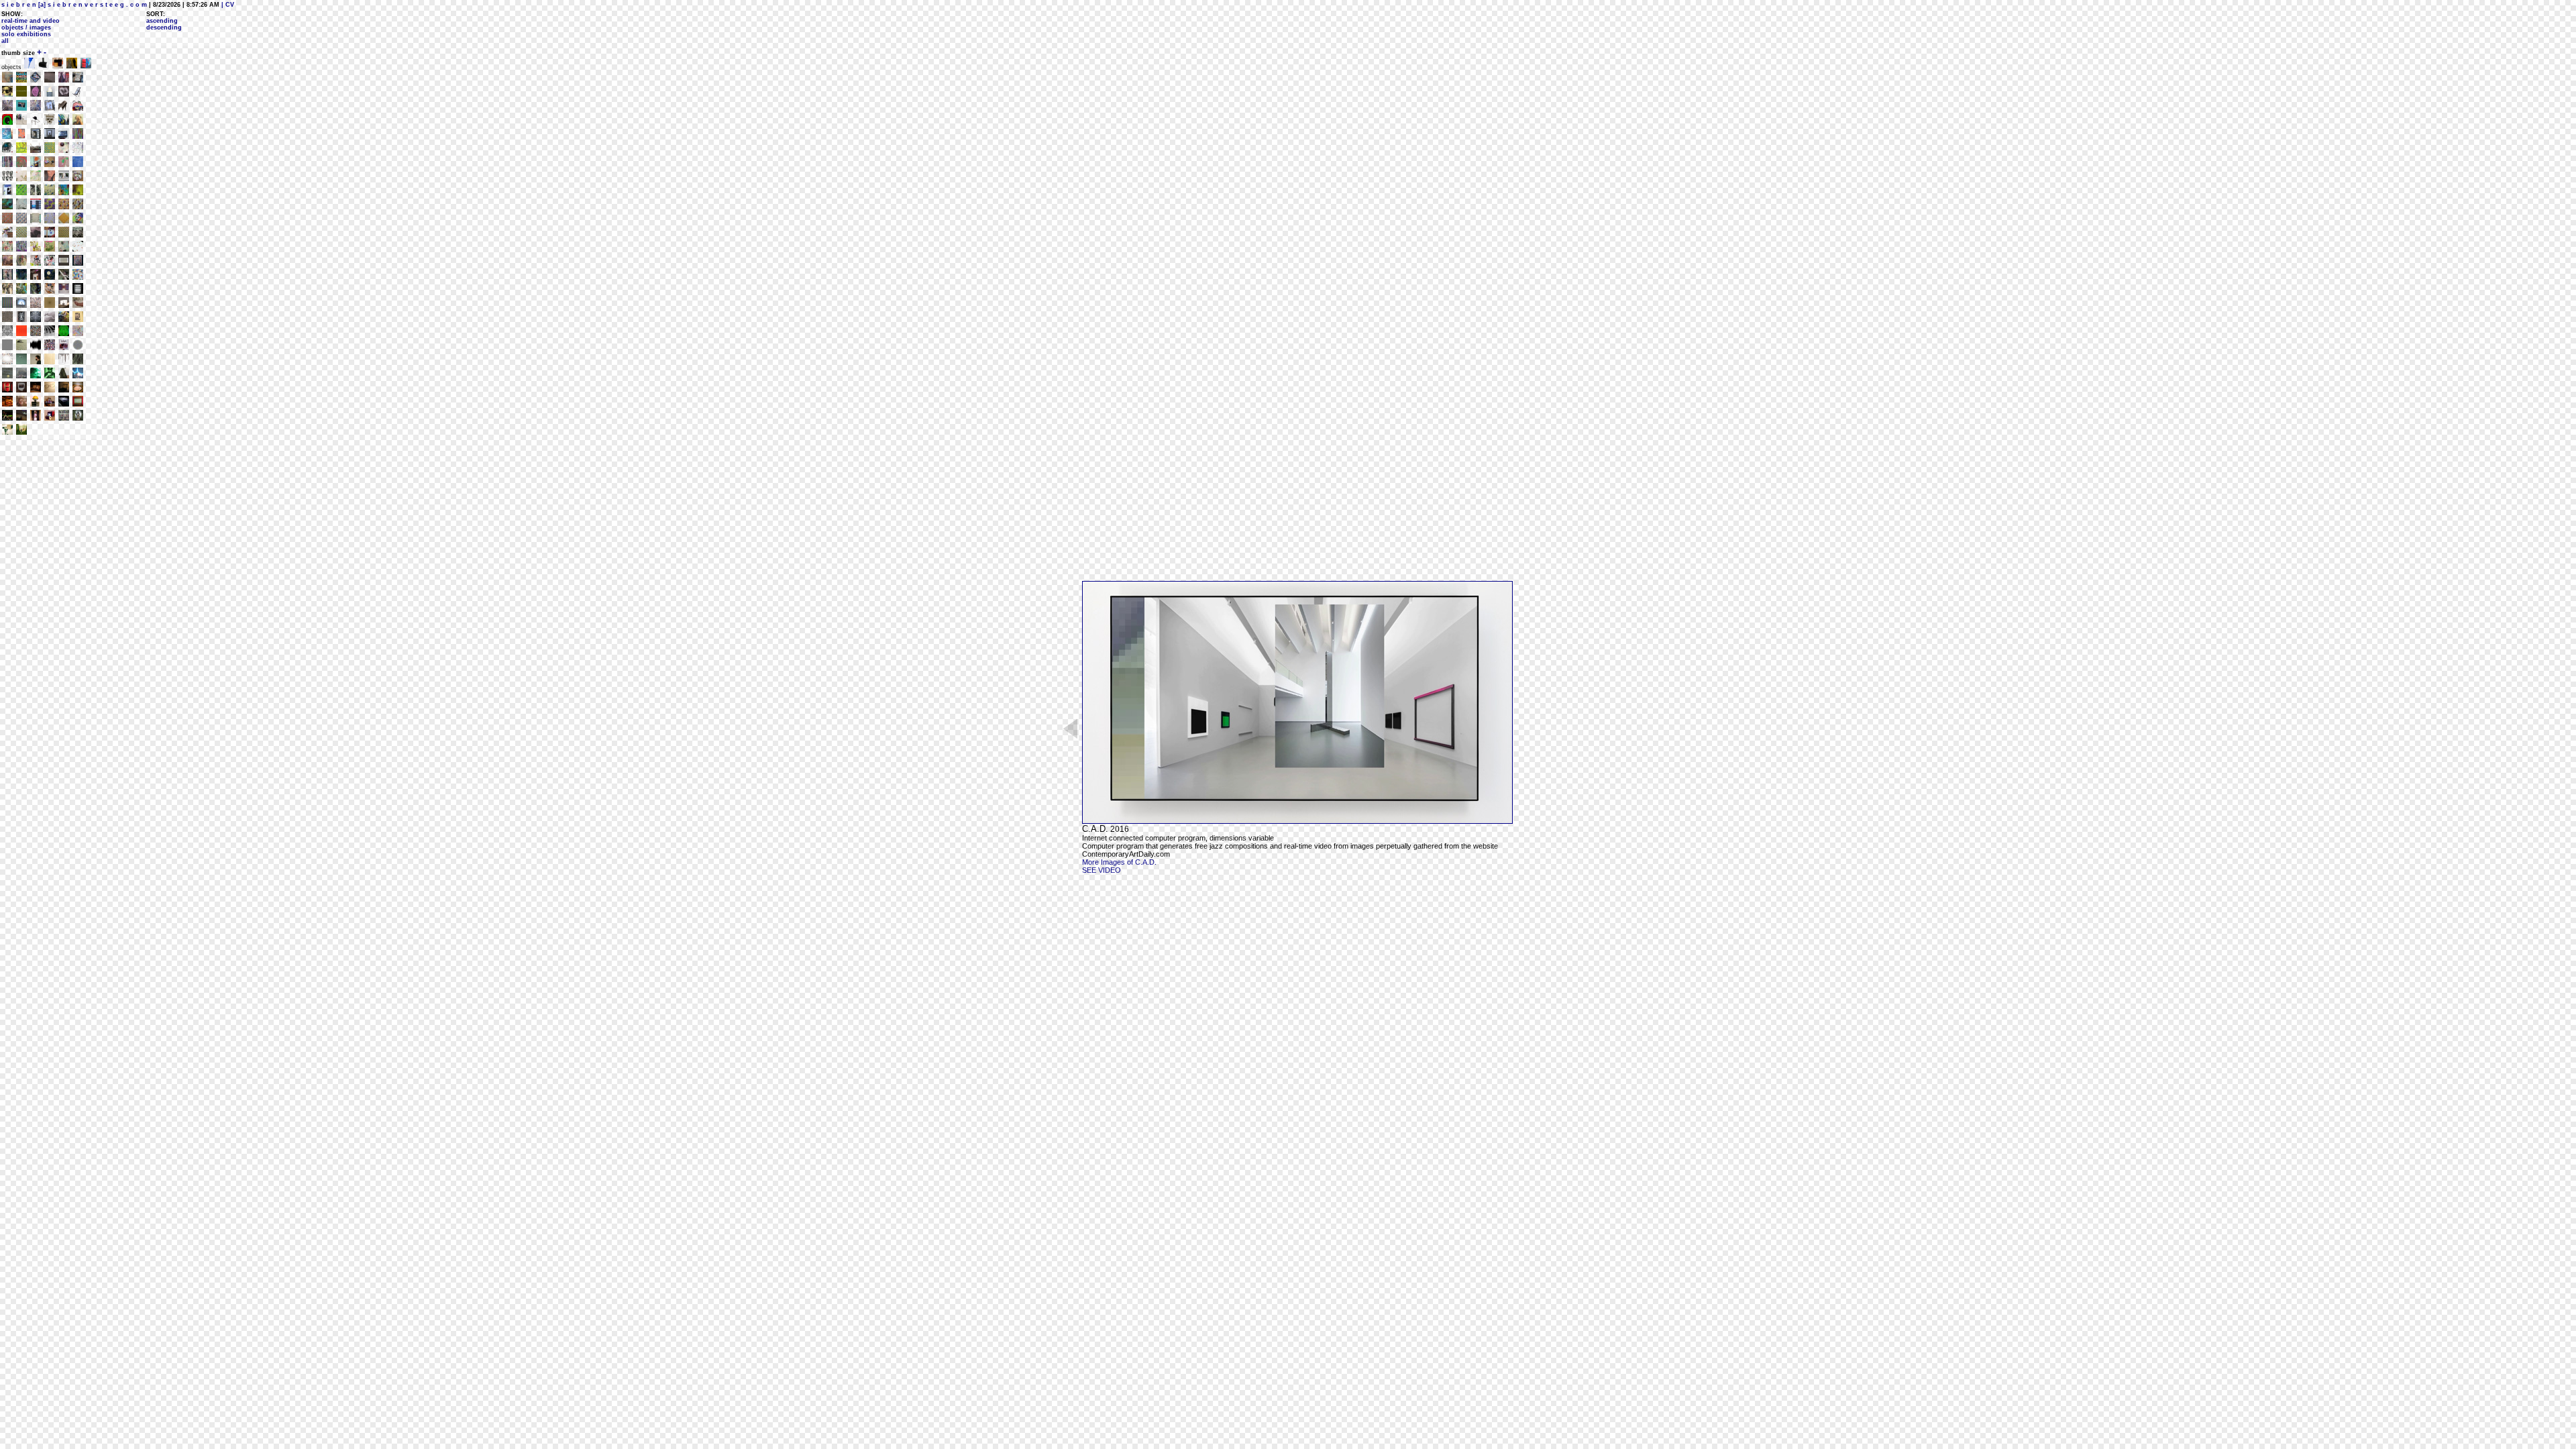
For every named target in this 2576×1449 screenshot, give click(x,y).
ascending (162, 21)
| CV (227, 5)
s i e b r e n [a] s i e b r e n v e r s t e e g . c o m (74, 5)
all (5, 41)
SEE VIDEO (1102, 870)
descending (164, 28)
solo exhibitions (26, 34)
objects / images (26, 28)
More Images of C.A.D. (1119, 862)
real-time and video (31, 21)
